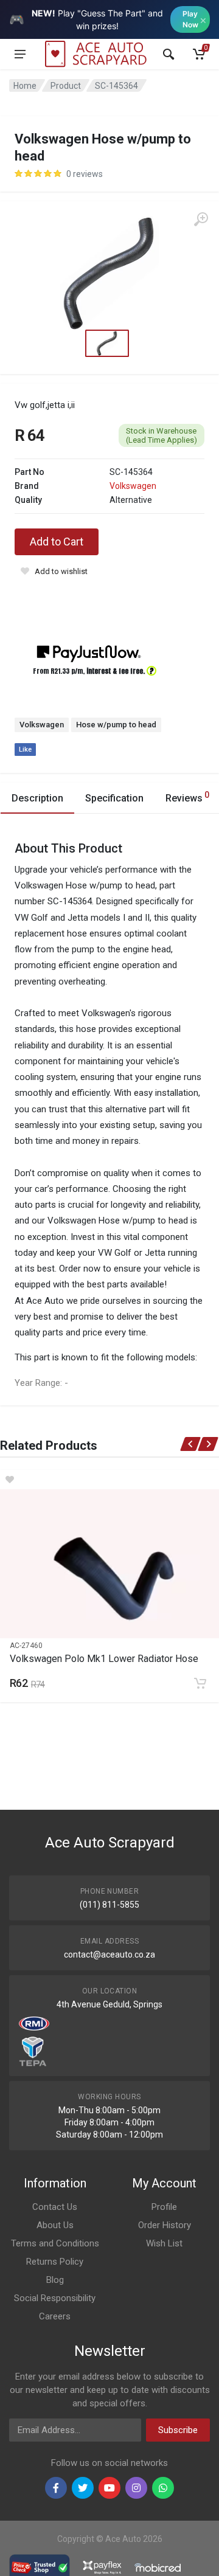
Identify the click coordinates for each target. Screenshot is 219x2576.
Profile (164, 2207)
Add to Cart (57, 542)
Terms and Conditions (55, 2243)
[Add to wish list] (109, 1480)
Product (66, 86)
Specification (114, 798)
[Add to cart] (200, 1683)
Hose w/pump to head (116, 725)
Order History (165, 2225)
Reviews (187, 797)
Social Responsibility (55, 2298)
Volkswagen (133, 486)
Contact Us (55, 2207)
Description (37, 798)
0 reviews (85, 174)
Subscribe (178, 2430)
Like (25, 750)
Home (25, 86)
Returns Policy (55, 2262)
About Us (55, 2225)
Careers (55, 2316)
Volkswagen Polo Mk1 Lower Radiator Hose (104, 1659)
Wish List (164, 2243)
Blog (55, 2280)
